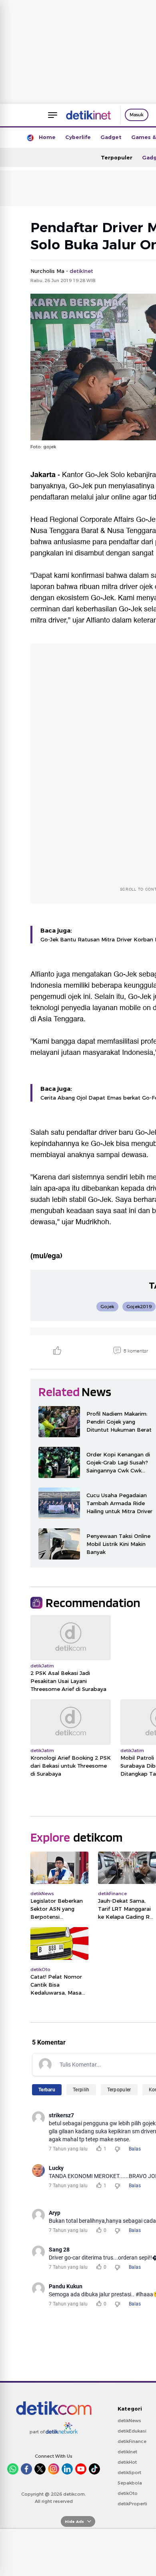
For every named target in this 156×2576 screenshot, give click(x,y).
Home (47, 137)
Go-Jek (97, 475)
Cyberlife (78, 137)
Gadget (111, 137)
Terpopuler (117, 157)
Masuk (137, 115)
